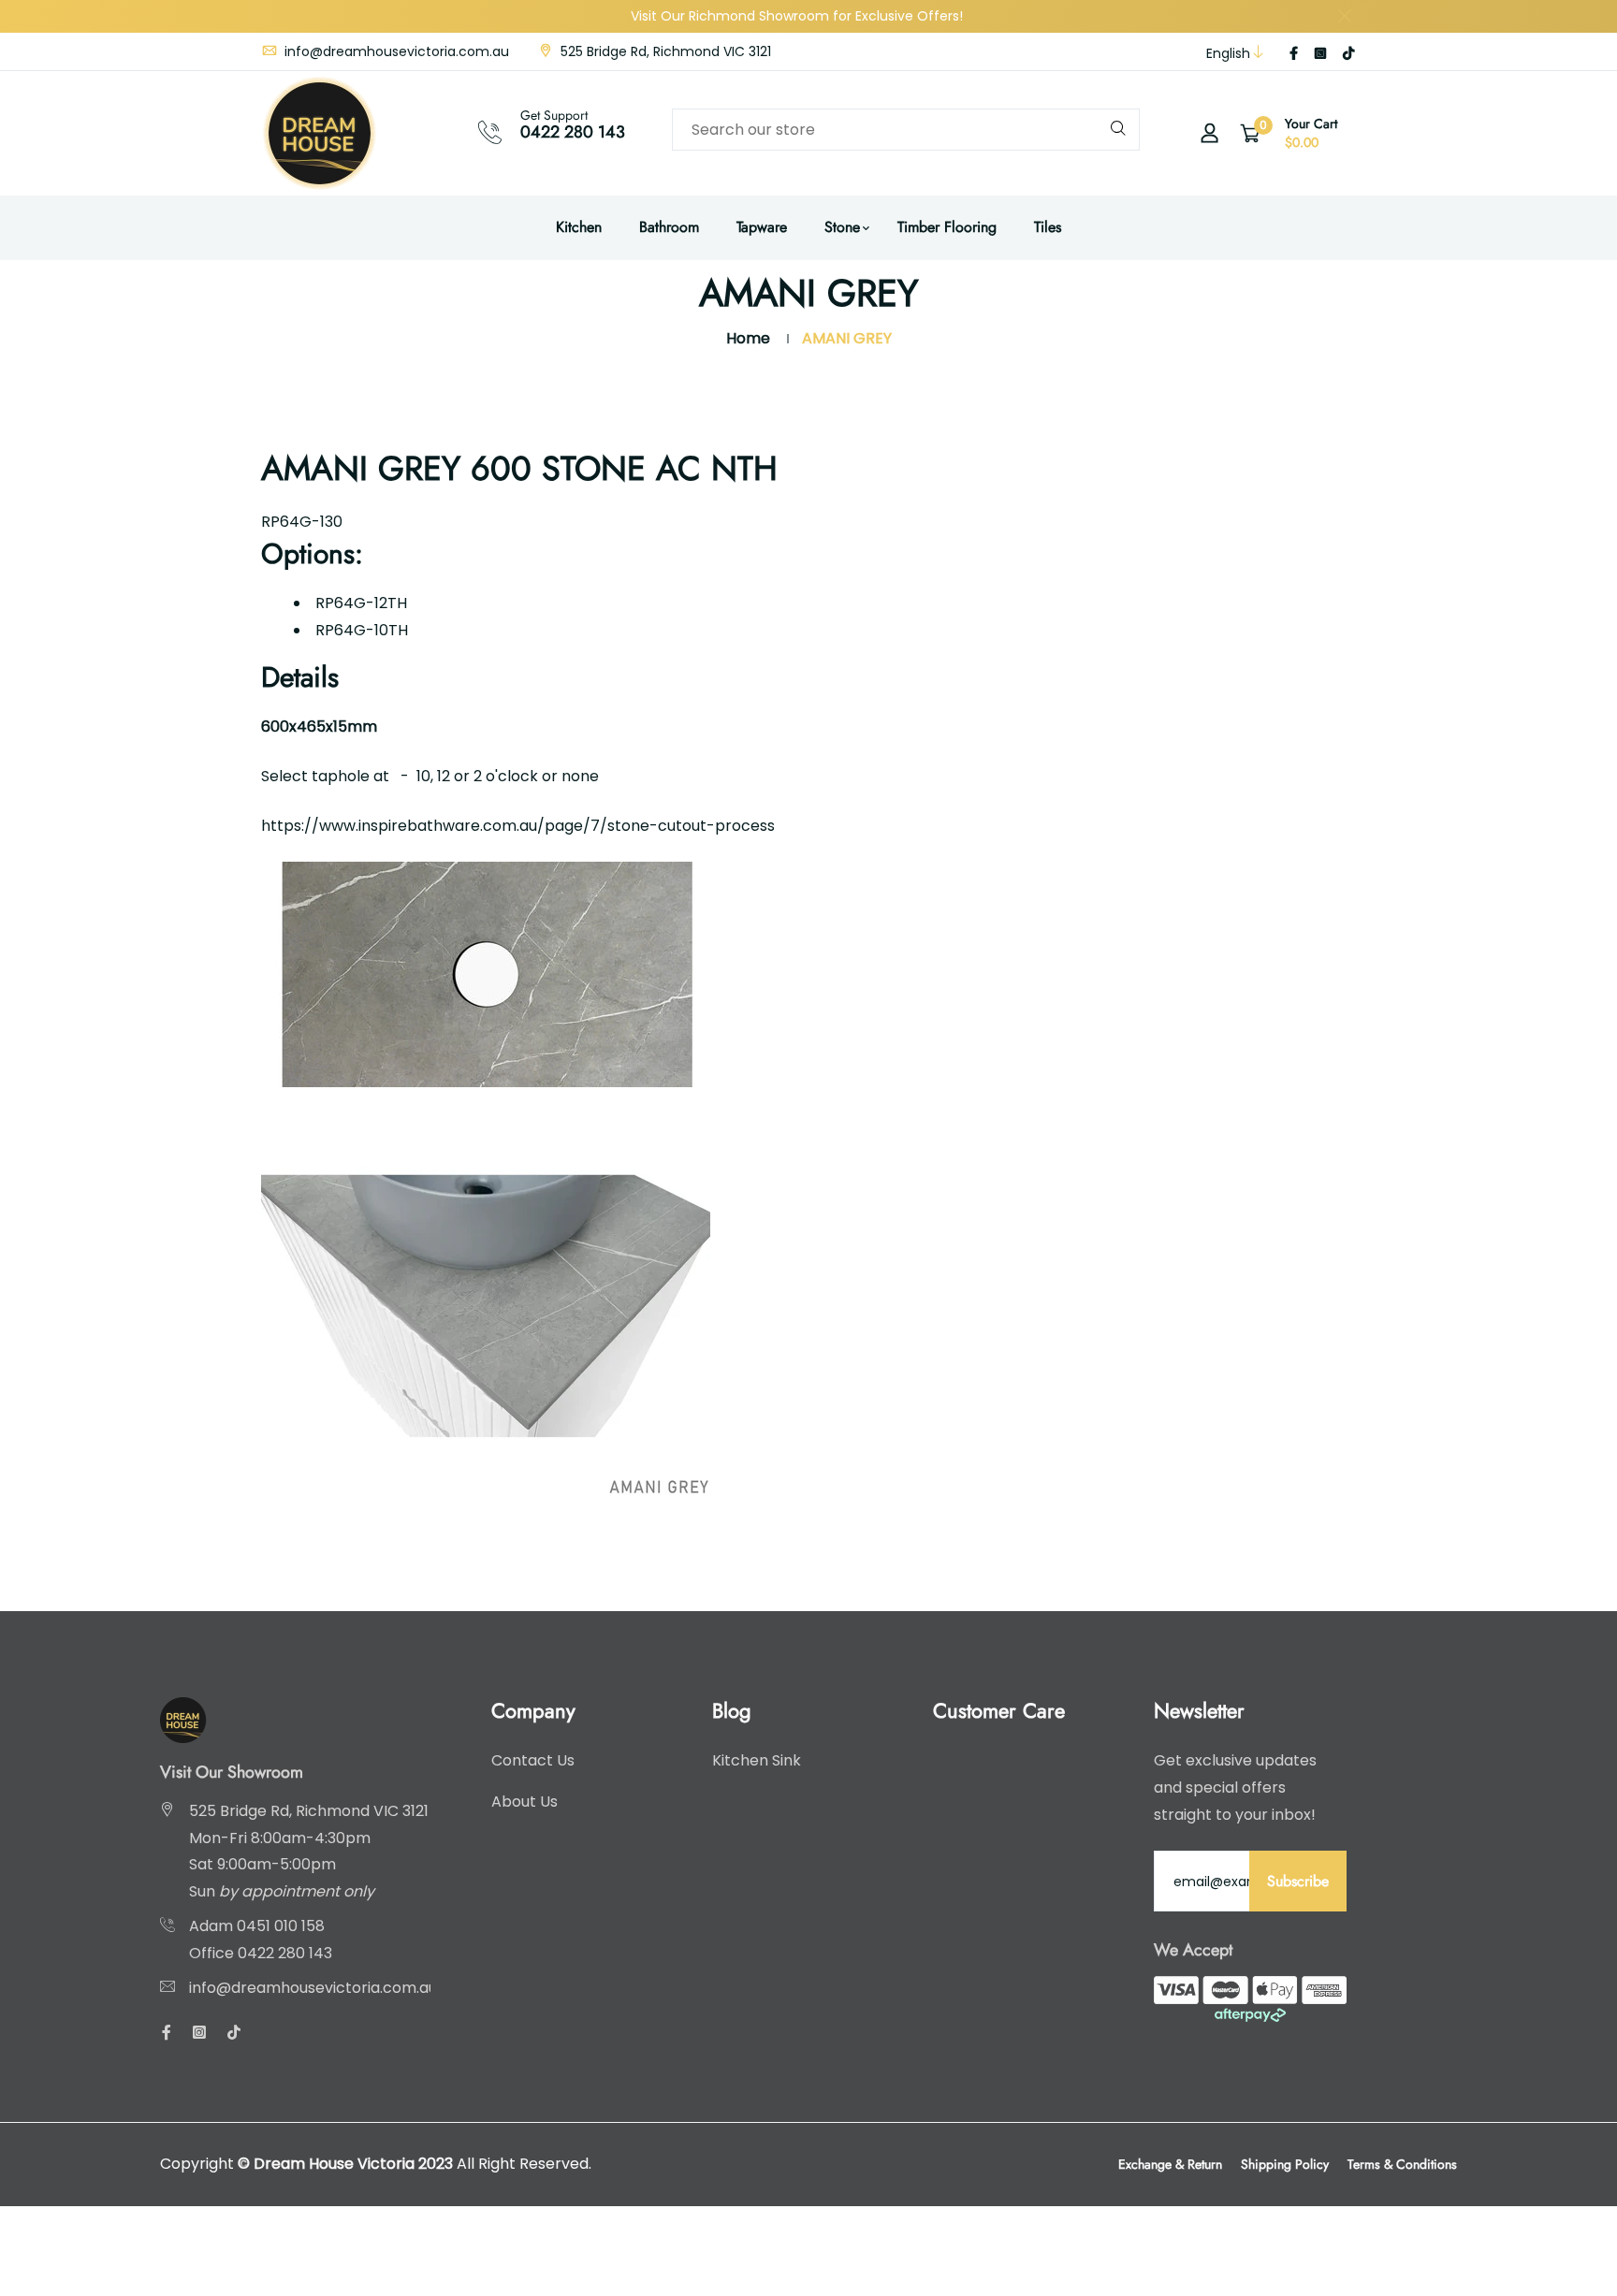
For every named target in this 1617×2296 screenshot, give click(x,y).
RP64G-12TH (361, 603)
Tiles (1048, 227)
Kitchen (579, 227)
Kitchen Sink (757, 1760)
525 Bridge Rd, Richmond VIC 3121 (664, 51)
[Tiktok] (1348, 53)
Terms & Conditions (1402, 2164)
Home (748, 338)
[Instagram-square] (1320, 53)
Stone (842, 227)
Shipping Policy (1285, 2164)
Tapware (762, 227)
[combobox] (906, 130)
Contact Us (533, 1760)
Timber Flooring (947, 227)
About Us (524, 1802)
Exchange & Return (1170, 2164)
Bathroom (669, 227)
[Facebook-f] (1294, 53)
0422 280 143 (573, 132)
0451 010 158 (281, 1926)
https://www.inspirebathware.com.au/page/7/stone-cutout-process (518, 826)
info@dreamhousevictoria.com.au (395, 51)
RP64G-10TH (362, 630)
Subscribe (1298, 1881)
